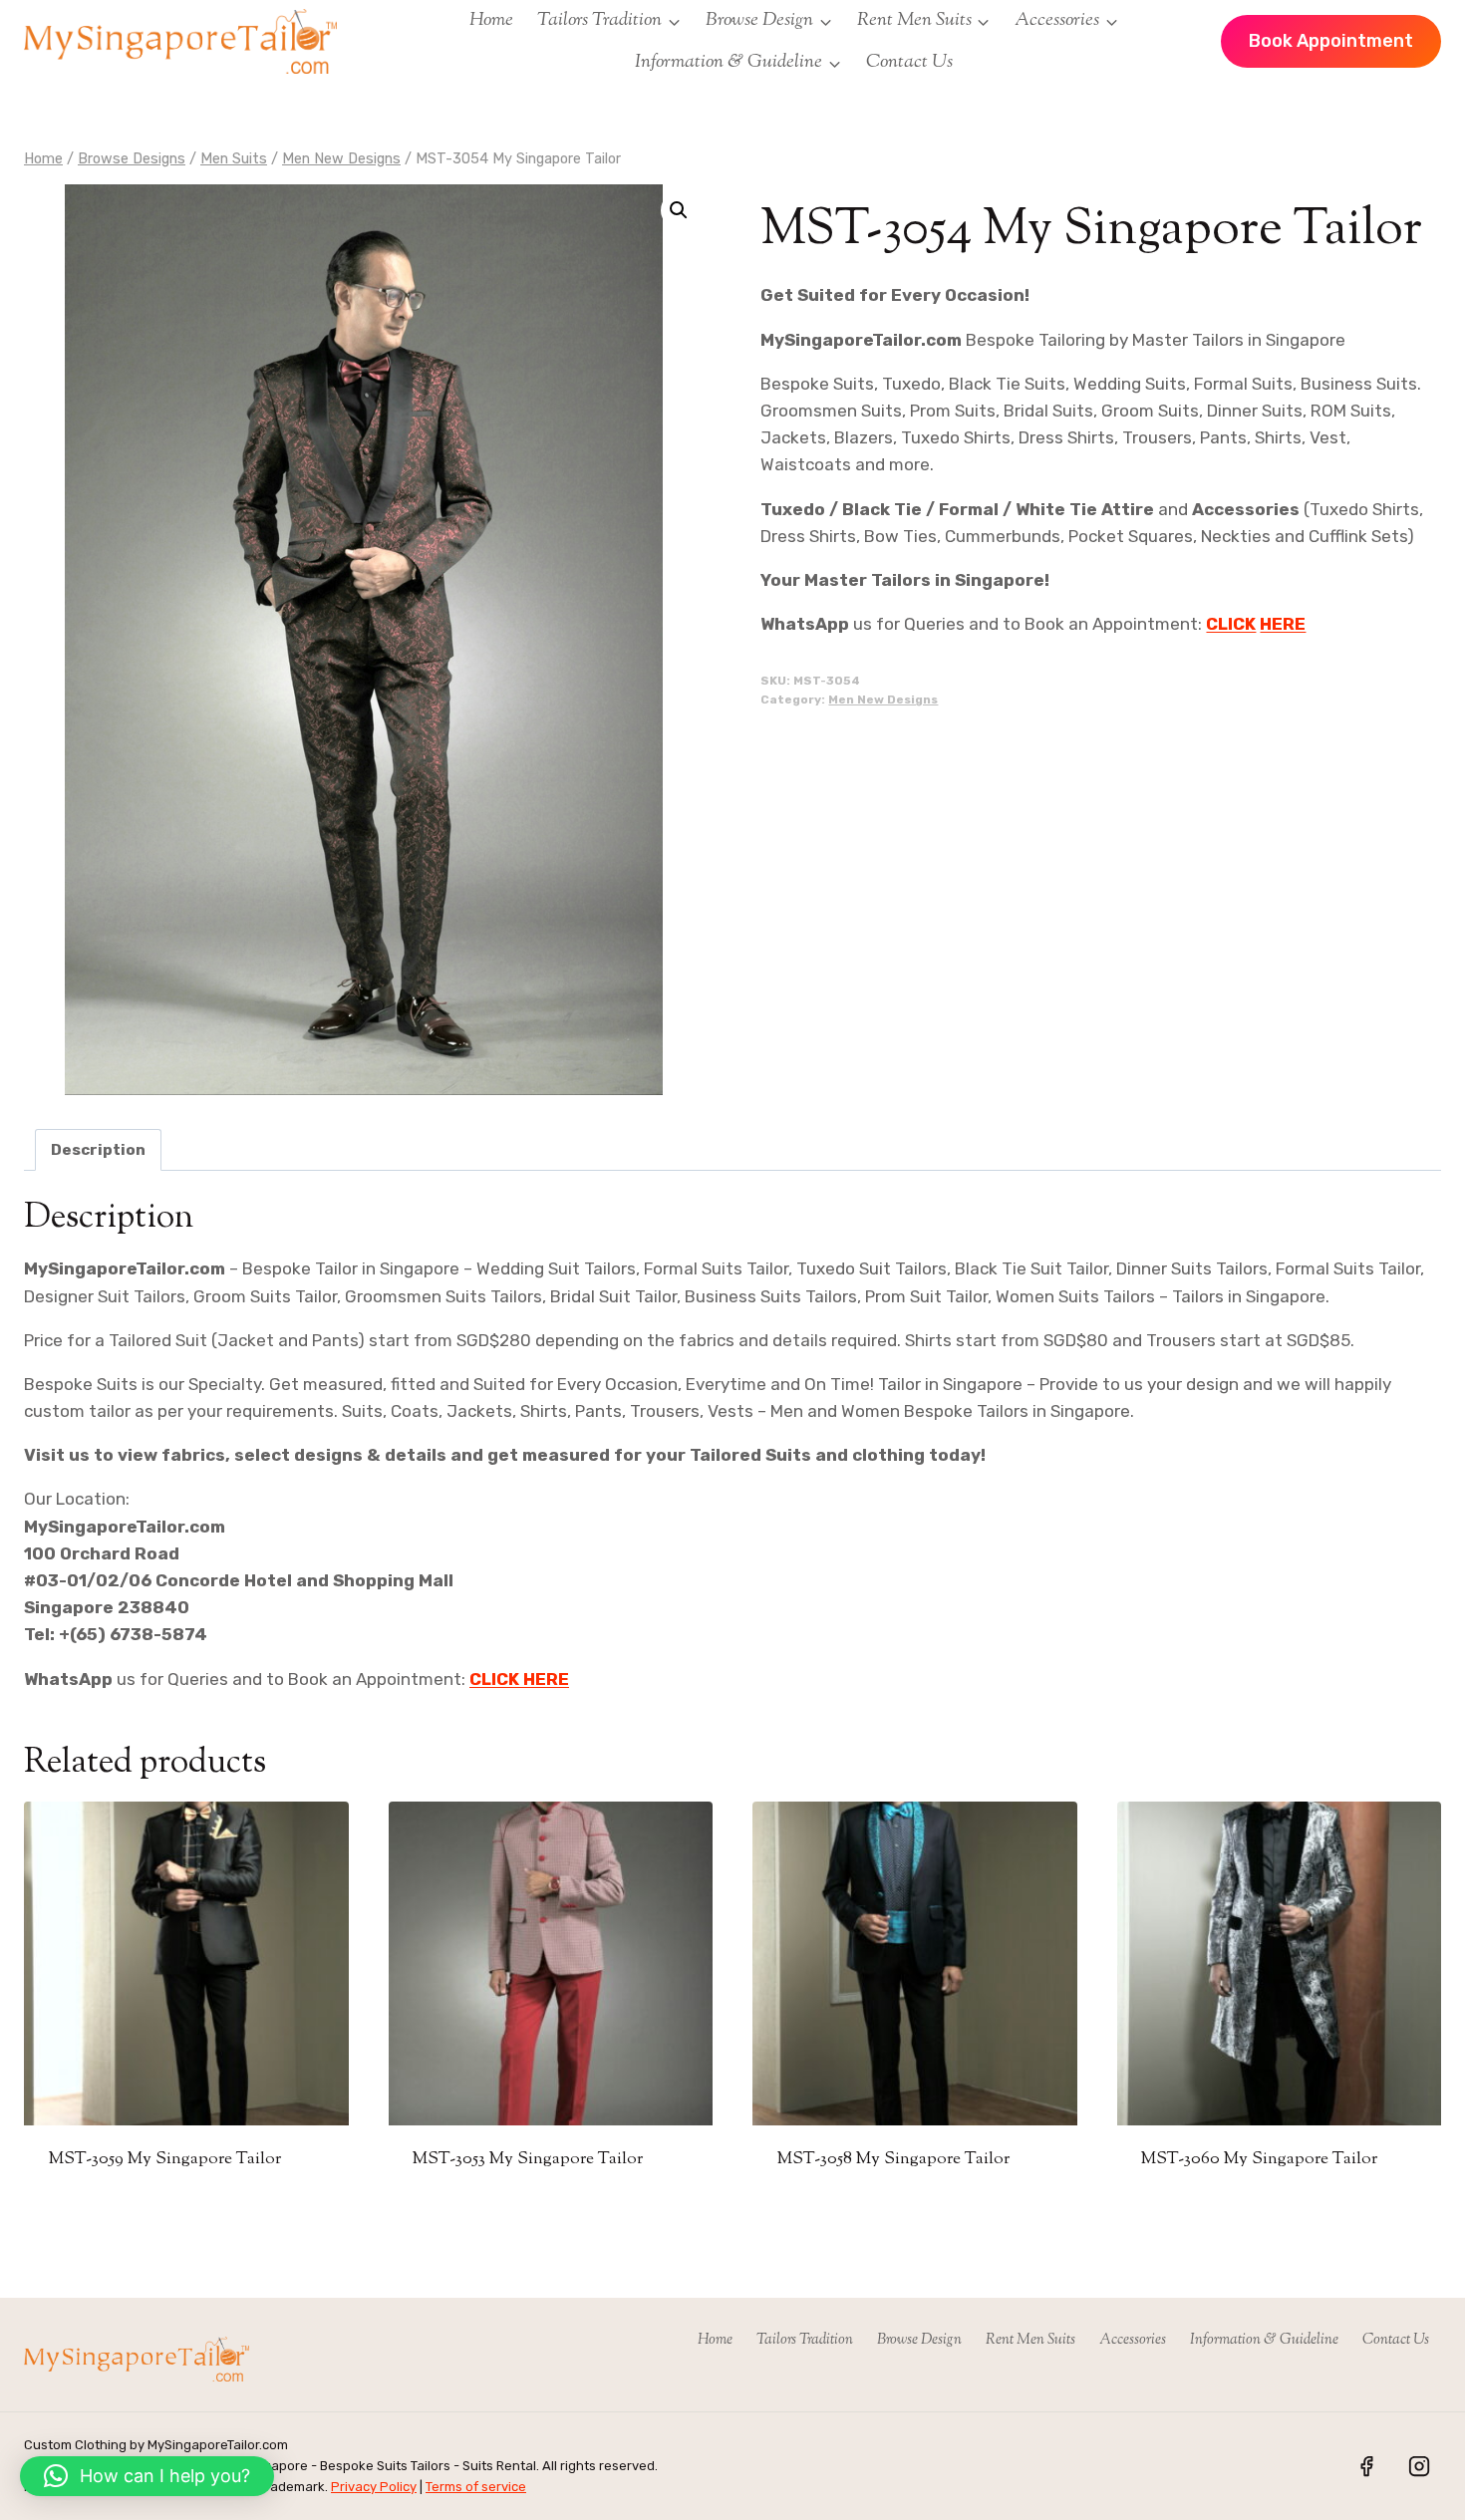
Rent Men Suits (1030, 2340)
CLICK (1231, 624)
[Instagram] (1419, 2466)
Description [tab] (98, 1150)
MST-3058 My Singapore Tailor (893, 2159)
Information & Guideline (1264, 2340)
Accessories (1133, 2340)
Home (491, 20)
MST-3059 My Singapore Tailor (165, 2159)
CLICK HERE (519, 1679)
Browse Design (919, 2340)
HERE (1283, 624)
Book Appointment (1331, 41)
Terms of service (476, 2487)
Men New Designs (883, 700)
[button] (679, 210)
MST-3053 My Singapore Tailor (528, 2159)
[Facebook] (1366, 2466)
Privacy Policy (374, 2487)
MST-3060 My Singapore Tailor (1259, 2159)
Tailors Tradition (805, 2340)
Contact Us (909, 62)
